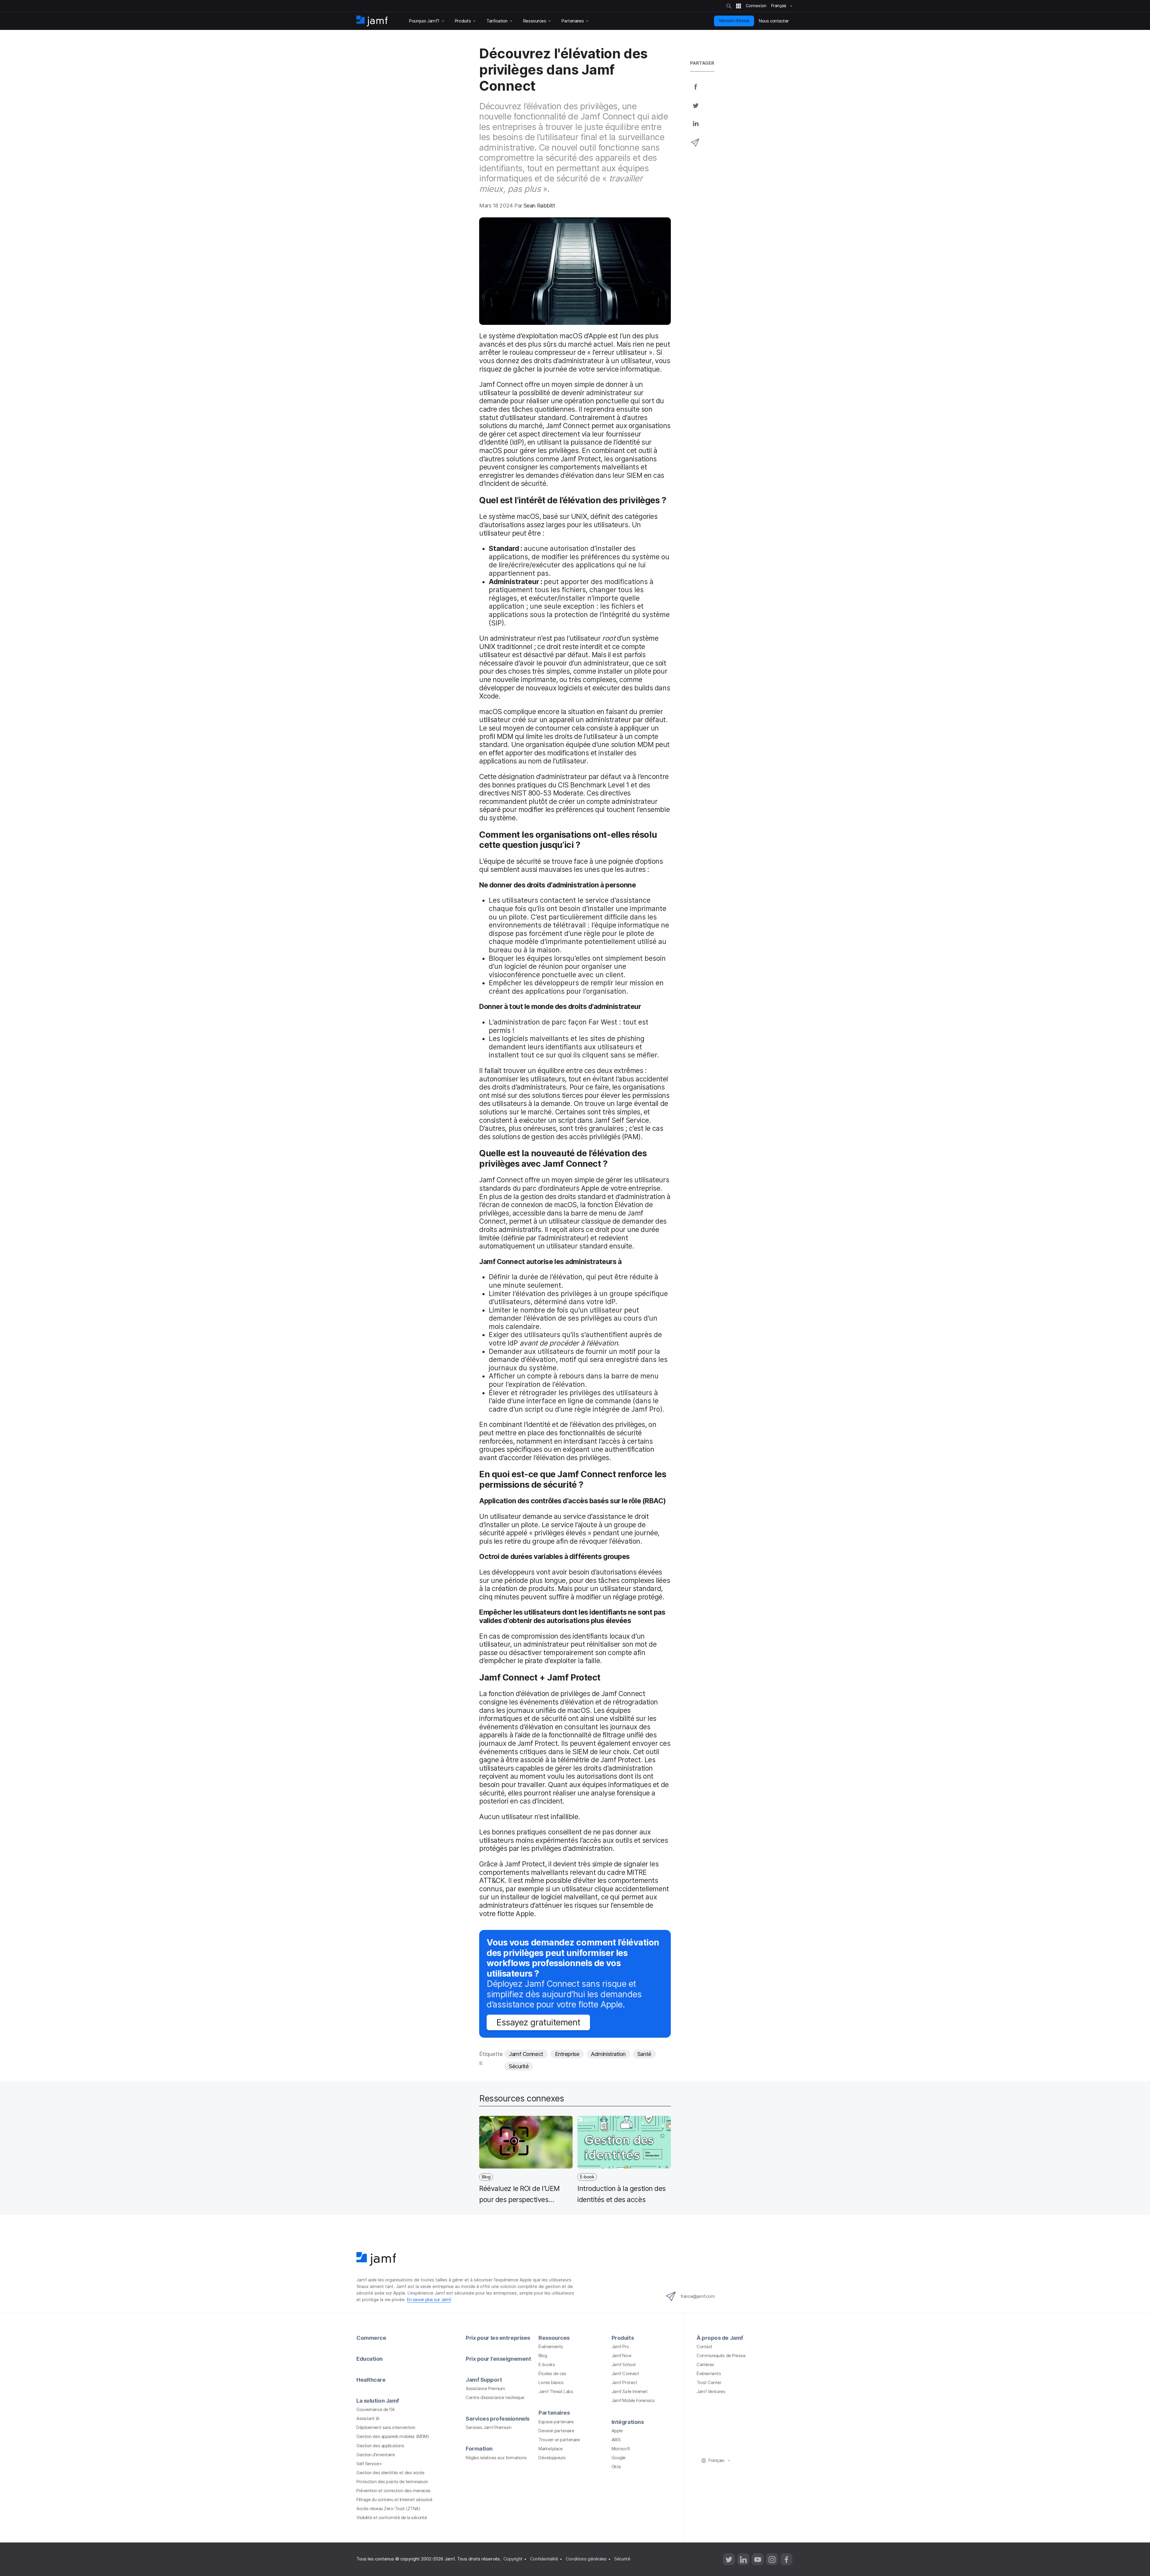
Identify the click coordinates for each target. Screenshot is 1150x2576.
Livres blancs (551, 2383)
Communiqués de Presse (721, 2356)
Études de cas (552, 2374)
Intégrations (628, 2422)
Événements (551, 2347)
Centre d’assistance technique (495, 2398)
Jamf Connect (526, 2054)
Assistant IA (368, 2419)
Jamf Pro (620, 2347)
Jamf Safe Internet (630, 2392)
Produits (623, 2338)
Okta (616, 2467)
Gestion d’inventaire (376, 2455)
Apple (617, 2431)
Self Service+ (369, 2464)
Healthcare (371, 2380)
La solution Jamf (378, 2401)
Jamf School (624, 2365)
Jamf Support (484, 2380)
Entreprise (567, 2054)
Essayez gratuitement (538, 2022)
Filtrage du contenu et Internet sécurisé (394, 2500)
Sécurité (519, 2066)
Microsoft (621, 2449)
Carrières (705, 2365)
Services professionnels (498, 2419)
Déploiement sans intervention (386, 2427)
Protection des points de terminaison (392, 2482)
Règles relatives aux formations (496, 2458)
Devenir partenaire (556, 2431)
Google (619, 2458)
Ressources (554, 2338)
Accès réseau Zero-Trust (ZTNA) (388, 2509)
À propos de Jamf (720, 2338)
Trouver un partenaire (559, 2440)
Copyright (513, 2559)
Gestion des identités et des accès (391, 2473)
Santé (644, 2054)
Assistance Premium (485, 2389)
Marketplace (550, 2449)
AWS (616, 2440)
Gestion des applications (380, 2446)
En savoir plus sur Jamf (429, 2300)
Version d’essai (734, 21)
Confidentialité (544, 2559)
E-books (547, 2365)
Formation (479, 2448)
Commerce (371, 2338)
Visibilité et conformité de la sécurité (392, 2518)
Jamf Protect (624, 2383)
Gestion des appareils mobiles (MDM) (393, 2436)
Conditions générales (586, 2559)
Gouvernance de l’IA (375, 2410)
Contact (705, 2347)
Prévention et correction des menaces (394, 2491)
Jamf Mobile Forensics (633, 2401)
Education (370, 2359)
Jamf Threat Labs (556, 2392)
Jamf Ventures (711, 2392)
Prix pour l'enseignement (498, 2359)
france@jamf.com (697, 2296)
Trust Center (709, 2383)
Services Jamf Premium (489, 2427)
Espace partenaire (556, 2422)
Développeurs (552, 2458)
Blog (543, 2356)
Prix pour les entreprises (498, 2338)
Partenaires (554, 2413)
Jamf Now (621, 2356)
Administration (608, 2054)
